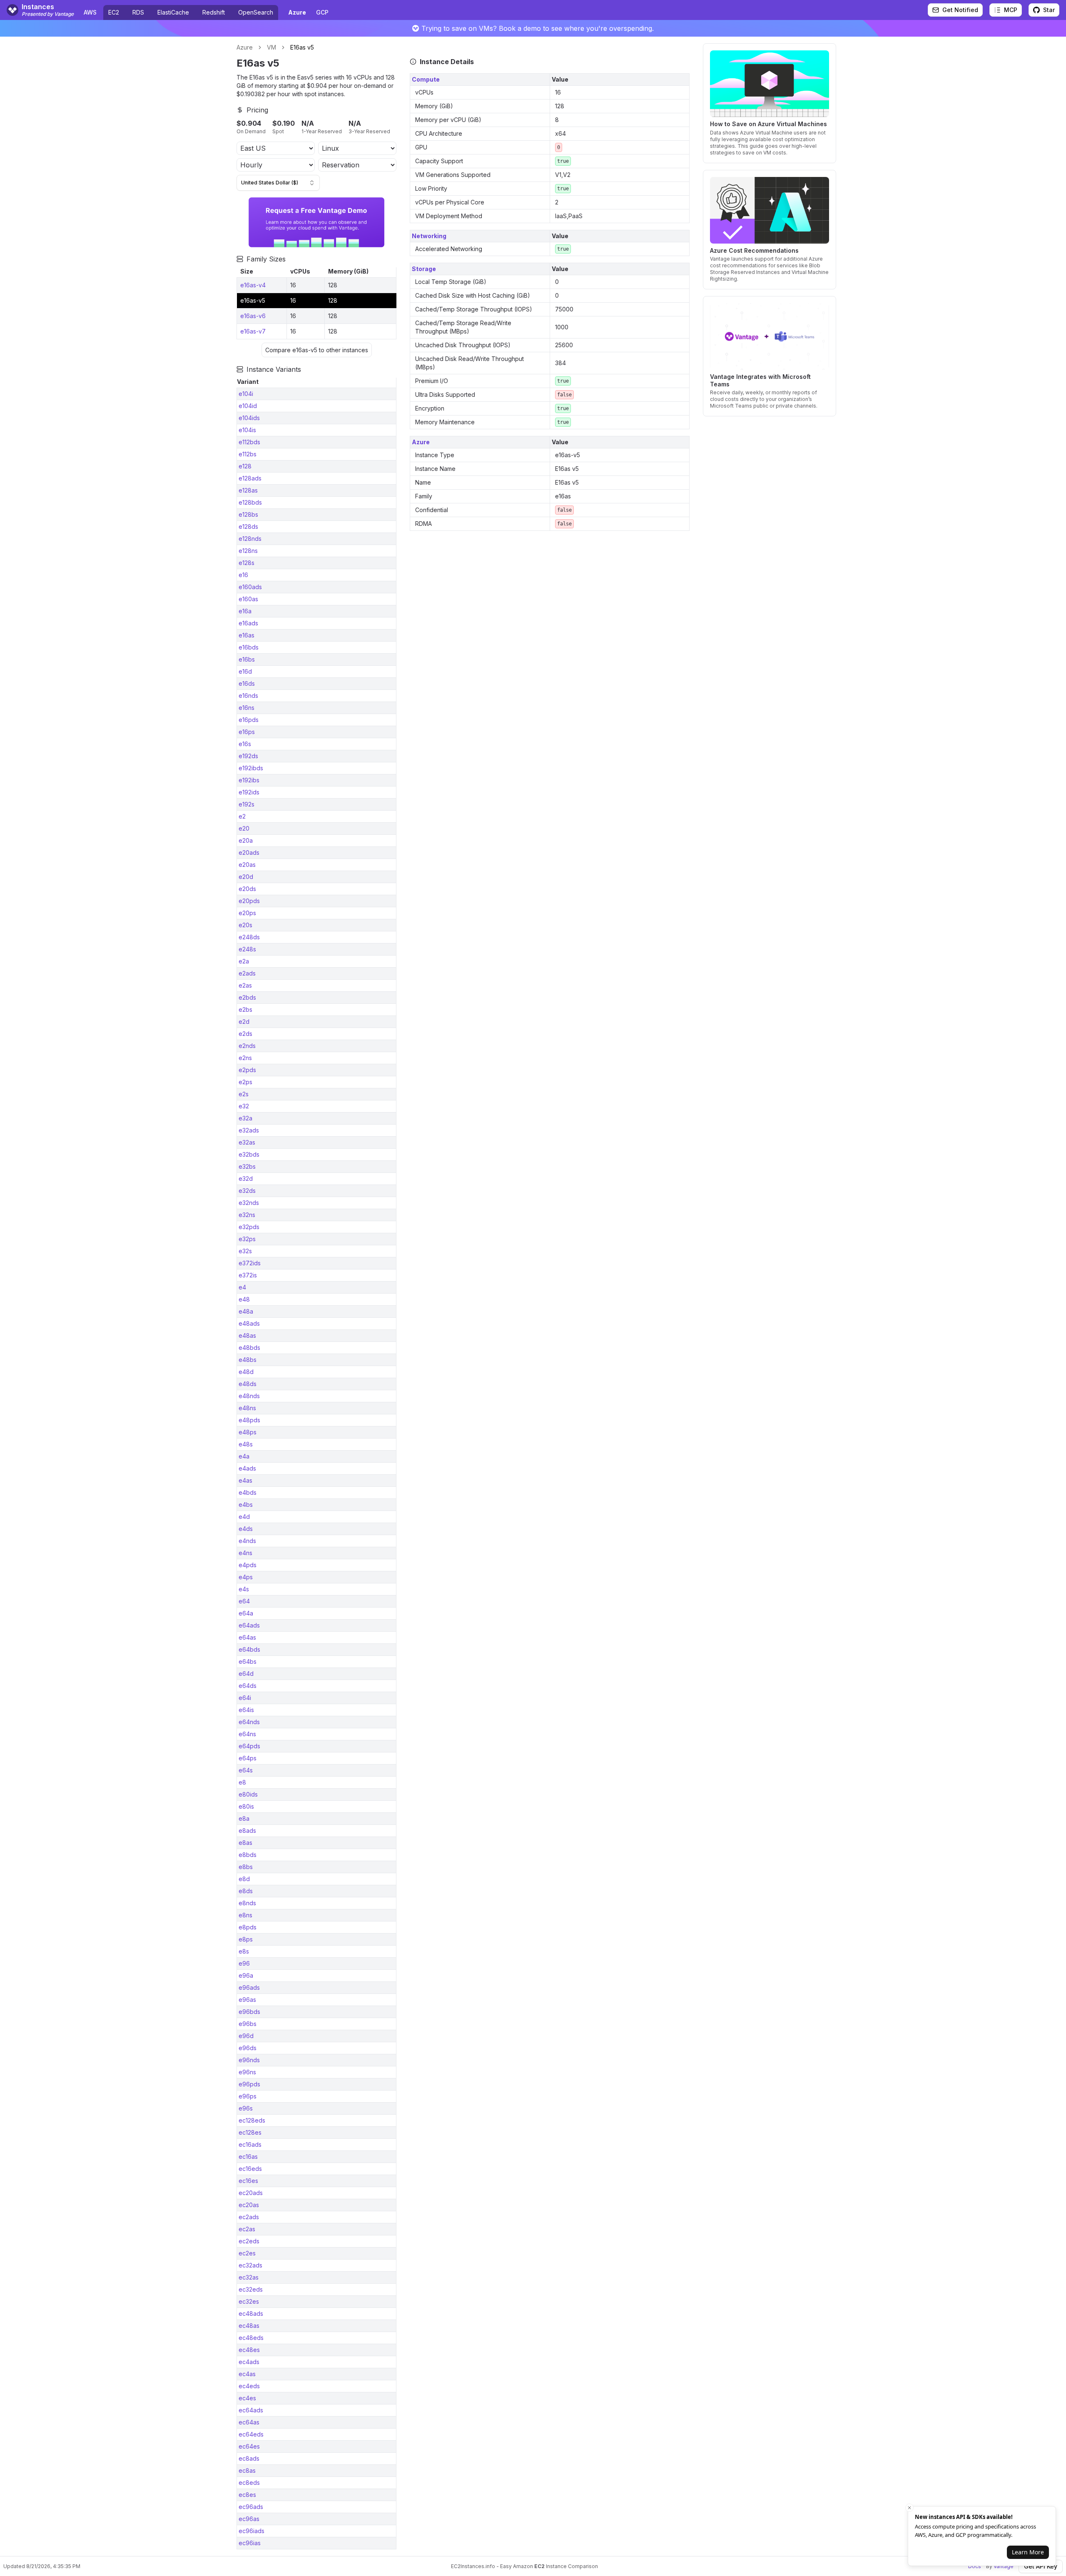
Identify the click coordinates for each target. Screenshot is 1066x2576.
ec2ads (249, 2217)
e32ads (249, 1130)
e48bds (249, 1348)
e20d (246, 877)
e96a (246, 1975)
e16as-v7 (253, 331)
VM (271, 47)
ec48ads (251, 2313)
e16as (247, 635)
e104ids (249, 418)
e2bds (247, 997)
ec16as (248, 2157)
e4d (244, 1517)
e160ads (250, 587)
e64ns (247, 1734)
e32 (244, 1106)
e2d (244, 1022)
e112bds (249, 442)
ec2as (247, 2229)
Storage (424, 269)
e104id (248, 406)
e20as (247, 865)
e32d (246, 1178)
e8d (244, 1879)
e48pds (249, 1420)
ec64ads (251, 2410)
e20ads (249, 852)
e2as (245, 985)
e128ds (248, 526)
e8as (245, 1843)
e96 (244, 1963)
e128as (248, 490)
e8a (244, 1818)
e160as (248, 599)
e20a (246, 840)
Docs (975, 2566)
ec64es (249, 2446)
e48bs (248, 1360)
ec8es (247, 2495)
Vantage (1004, 2566)
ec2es (247, 2253)
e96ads (249, 1987)
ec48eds (251, 2338)
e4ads (247, 1468)
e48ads (249, 1323)
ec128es (250, 2132)
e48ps (248, 1432)
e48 (244, 1299)
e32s (245, 1251)
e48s (246, 1444)
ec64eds (251, 2434)
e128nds (250, 539)
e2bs (245, 1009)
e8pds (248, 1927)
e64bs (248, 1661)
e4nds (247, 1541)
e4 (242, 1287)
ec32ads (250, 2265)
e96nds (249, 2060)
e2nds (247, 1046)
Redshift (214, 12)
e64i (245, 1698)
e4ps (246, 1577)
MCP (1011, 10)
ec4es (247, 2398)
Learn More (1028, 2552)
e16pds (249, 720)
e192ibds (251, 768)
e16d (245, 671)
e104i (246, 394)
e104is (247, 430)
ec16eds (250, 2169)
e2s (244, 1094)
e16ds (247, 683)
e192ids (249, 792)
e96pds (249, 2084)
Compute (426, 79)
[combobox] (278, 183)
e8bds (248, 1855)
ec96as (249, 2519)
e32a (245, 1118)
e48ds (248, 1384)
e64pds (249, 1746)
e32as (247, 1142)
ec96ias (250, 2543)
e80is (246, 1806)
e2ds (245, 1034)
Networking (429, 236)
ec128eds (252, 2120)
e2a (244, 961)
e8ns (245, 1915)
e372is (248, 1275)
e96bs (248, 2024)
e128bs (248, 514)
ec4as (247, 2374)
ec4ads (249, 2362)
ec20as (249, 2205)
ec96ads (251, 2507)
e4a (244, 1456)
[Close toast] (909, 2508)
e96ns (247, 2072)
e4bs (246, 1505)
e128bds (250, 502)
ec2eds (249, 2241)
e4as (245, 1480)
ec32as (249, 2277)
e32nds (249, 1203)
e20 (244, 828)
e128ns (248, 551)
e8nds (247, 1903)
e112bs (248, 454)
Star (1049, 10)
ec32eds (251, 2289)
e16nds (248, 696)
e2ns (245, 1058)
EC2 (114, 12)
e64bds (249, 1649)
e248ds (249, 937)
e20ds (247, 889)
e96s (246, 2108)
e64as (247, 1637)
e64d (246, 1674)
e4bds (248, 1492)
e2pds (247, 1070)
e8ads (247, 1831)
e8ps (246, 1939)
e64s (246, 1770)
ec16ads (250, 2144)
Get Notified (960, 10)
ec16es (248, 2181)
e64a (246, 1613)
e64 (244, 1601)
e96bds (249, 2012)
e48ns (247, 1408)
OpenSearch (256, 12)
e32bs (247, 1166)
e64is (246, 1710)
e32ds (247, 1191)
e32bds (249, 1154)
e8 (242, 1782)
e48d (246, 1372)
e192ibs (249, 780)
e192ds (248, 756)
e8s (244, 1951)
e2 (242, 816)
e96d (246, 2036)
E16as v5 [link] (302, 47)
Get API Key (1041, 2566)
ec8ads (249, 2458)
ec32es (249, 2301)
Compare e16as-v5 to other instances (317, 350)
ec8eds (249, 2483)
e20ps (247, 913)
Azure (245, 47)
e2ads (247, 973)
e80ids (248, 1794)
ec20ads (251, 2193)
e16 (243, 575)
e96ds (248, 2048)
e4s (244, 1589)
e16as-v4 (253, 285)
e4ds (246, 1529)
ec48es (249, 2350)
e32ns (247, 1215)
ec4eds (249, 2386)
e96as (247, 2000)
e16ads (248, 623)
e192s (247, 804)
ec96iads (252, 2531)
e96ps (248, 2096)
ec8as (247, 2470)
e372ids (250, 1263)
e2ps (245, 1082)
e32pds (249, 1227)
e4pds (248, 1565)
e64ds (248, 1686)
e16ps (247, 732)
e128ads (250, 478)
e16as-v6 (253, 316)
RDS (138, 12)
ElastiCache (173, 12)
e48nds (249, 1396)
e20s (245, 925)
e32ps (247, 1239)
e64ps (248, 1758)
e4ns (245, 1553)
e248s (247, 949)
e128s (247, 563)
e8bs (246, 1867)
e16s (245, 744)
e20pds (249, 901)
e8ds (246, 1891)
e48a (246, 1311)
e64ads (249, 1625)
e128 (245, 466)
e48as (247, 1335)
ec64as (249, 2422)
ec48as (249, 2326)
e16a (245, 611)
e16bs (247, 659)
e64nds (249, 1722)
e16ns (247, 708)
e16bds (249, 647)
